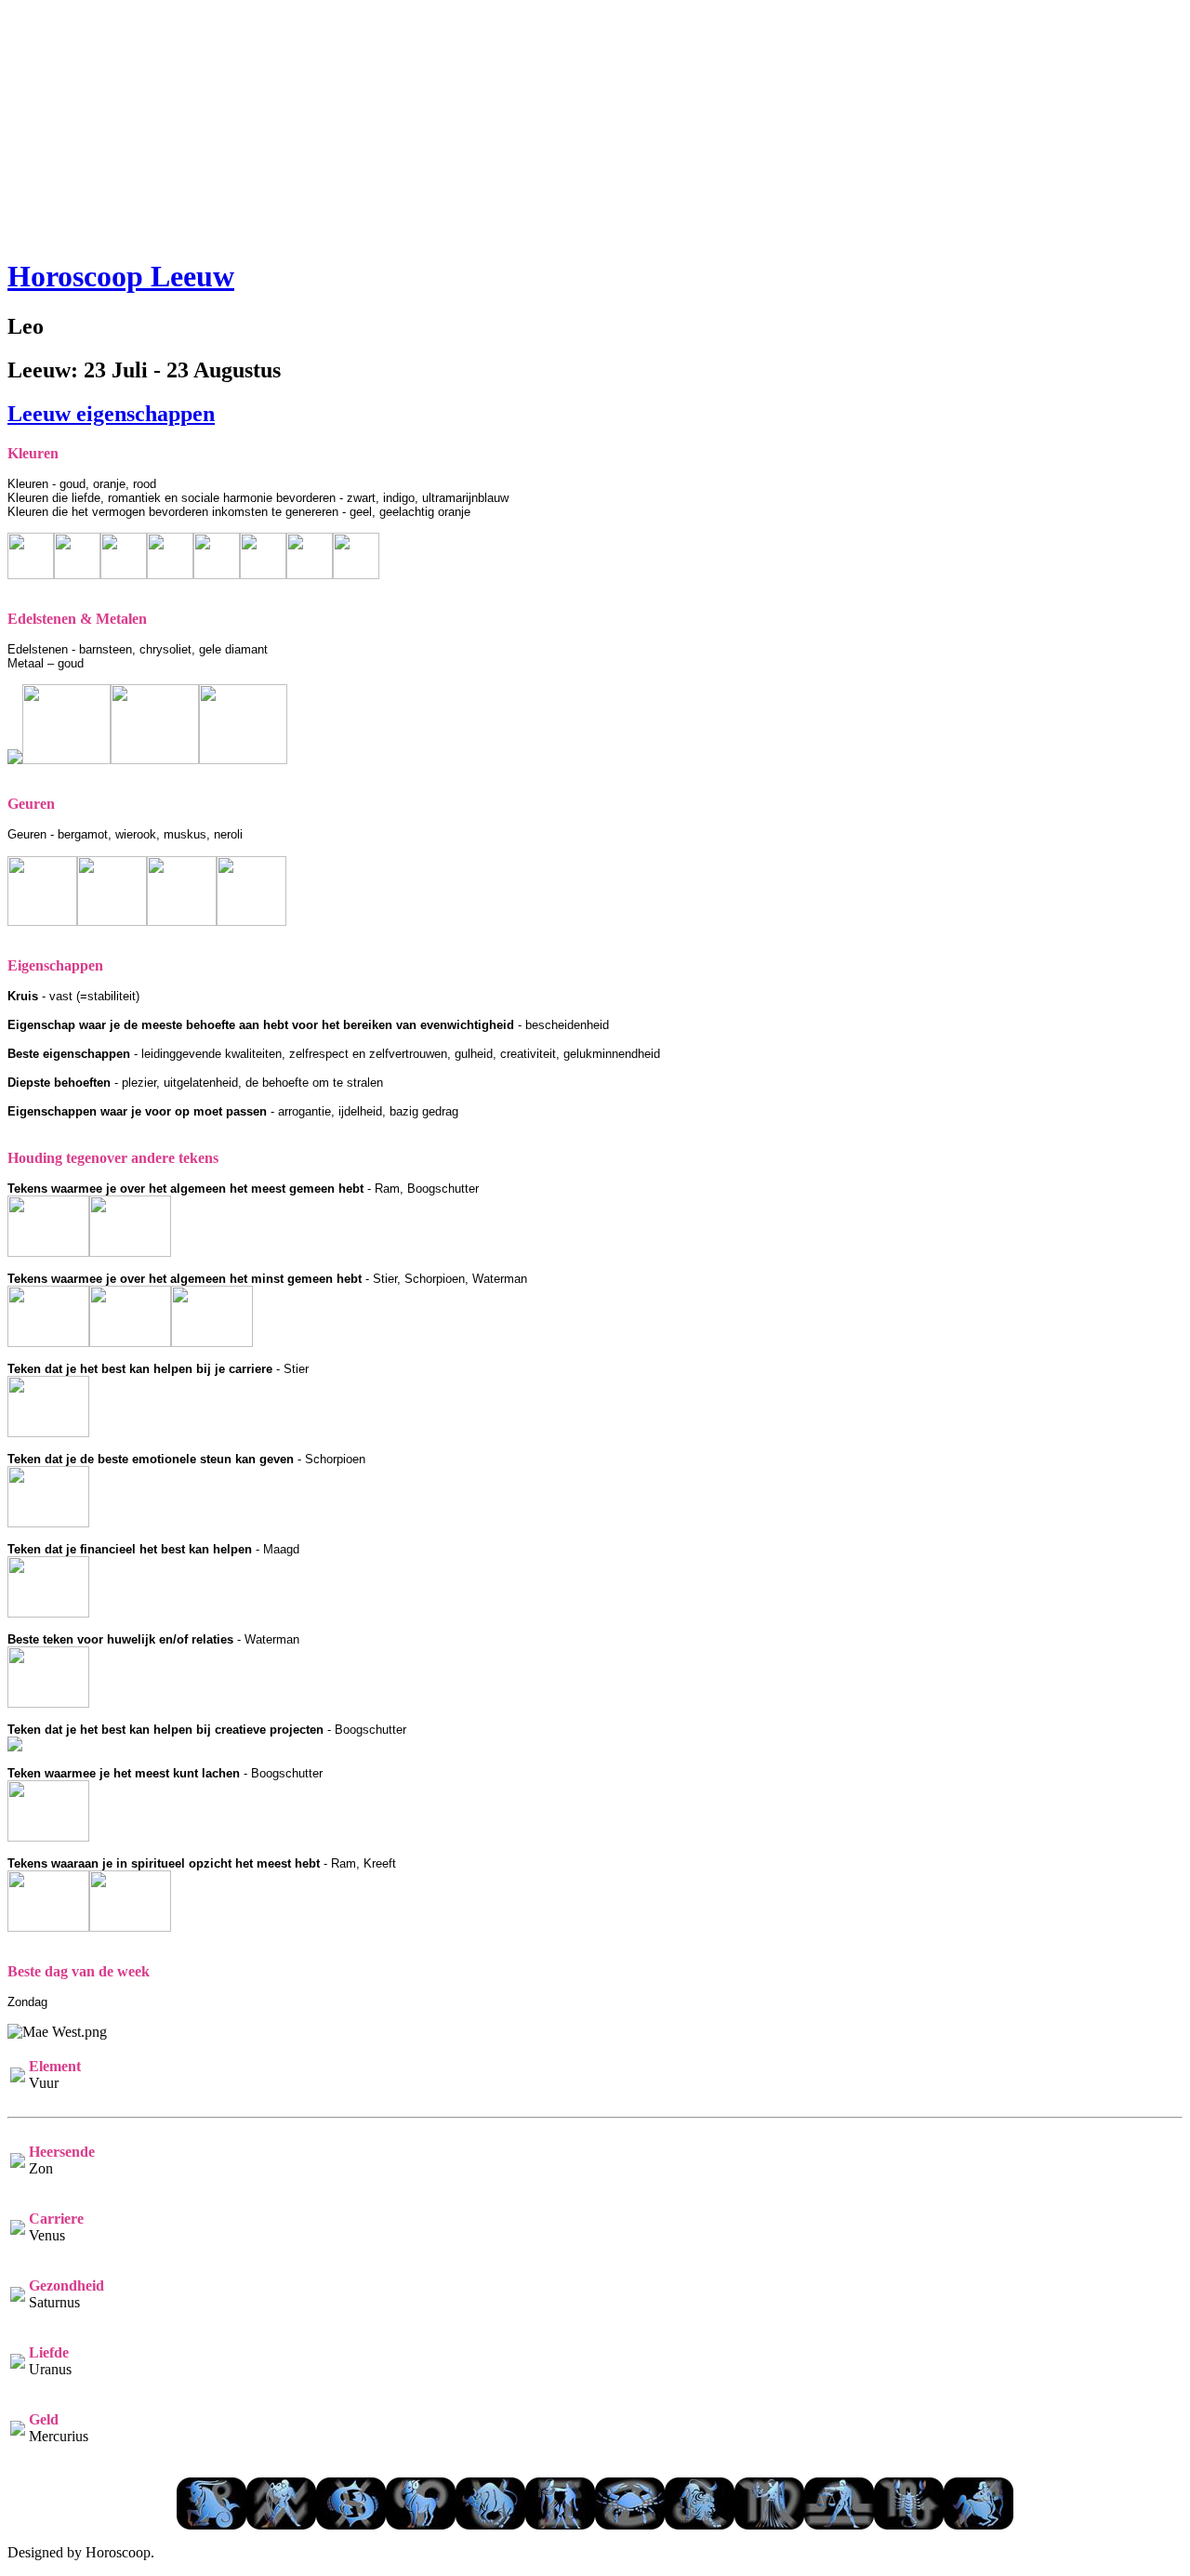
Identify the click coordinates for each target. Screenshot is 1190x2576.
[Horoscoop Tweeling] (560, 2524)
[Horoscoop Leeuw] (700, 2524)
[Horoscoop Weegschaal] (839, 2524)
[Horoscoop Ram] (421, 2524)
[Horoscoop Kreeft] (630, 2524)
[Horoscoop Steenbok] (212, 2524)
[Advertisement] (595, 124)
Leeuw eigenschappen (111, 414)
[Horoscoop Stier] (490, 2524)
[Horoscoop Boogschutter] (978, 2524)
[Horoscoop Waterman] (281, 2524)
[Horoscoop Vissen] (351, 2524)
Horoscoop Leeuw (121, 276)
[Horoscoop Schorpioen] (909, 2524)
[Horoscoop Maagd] (769, 2524)
